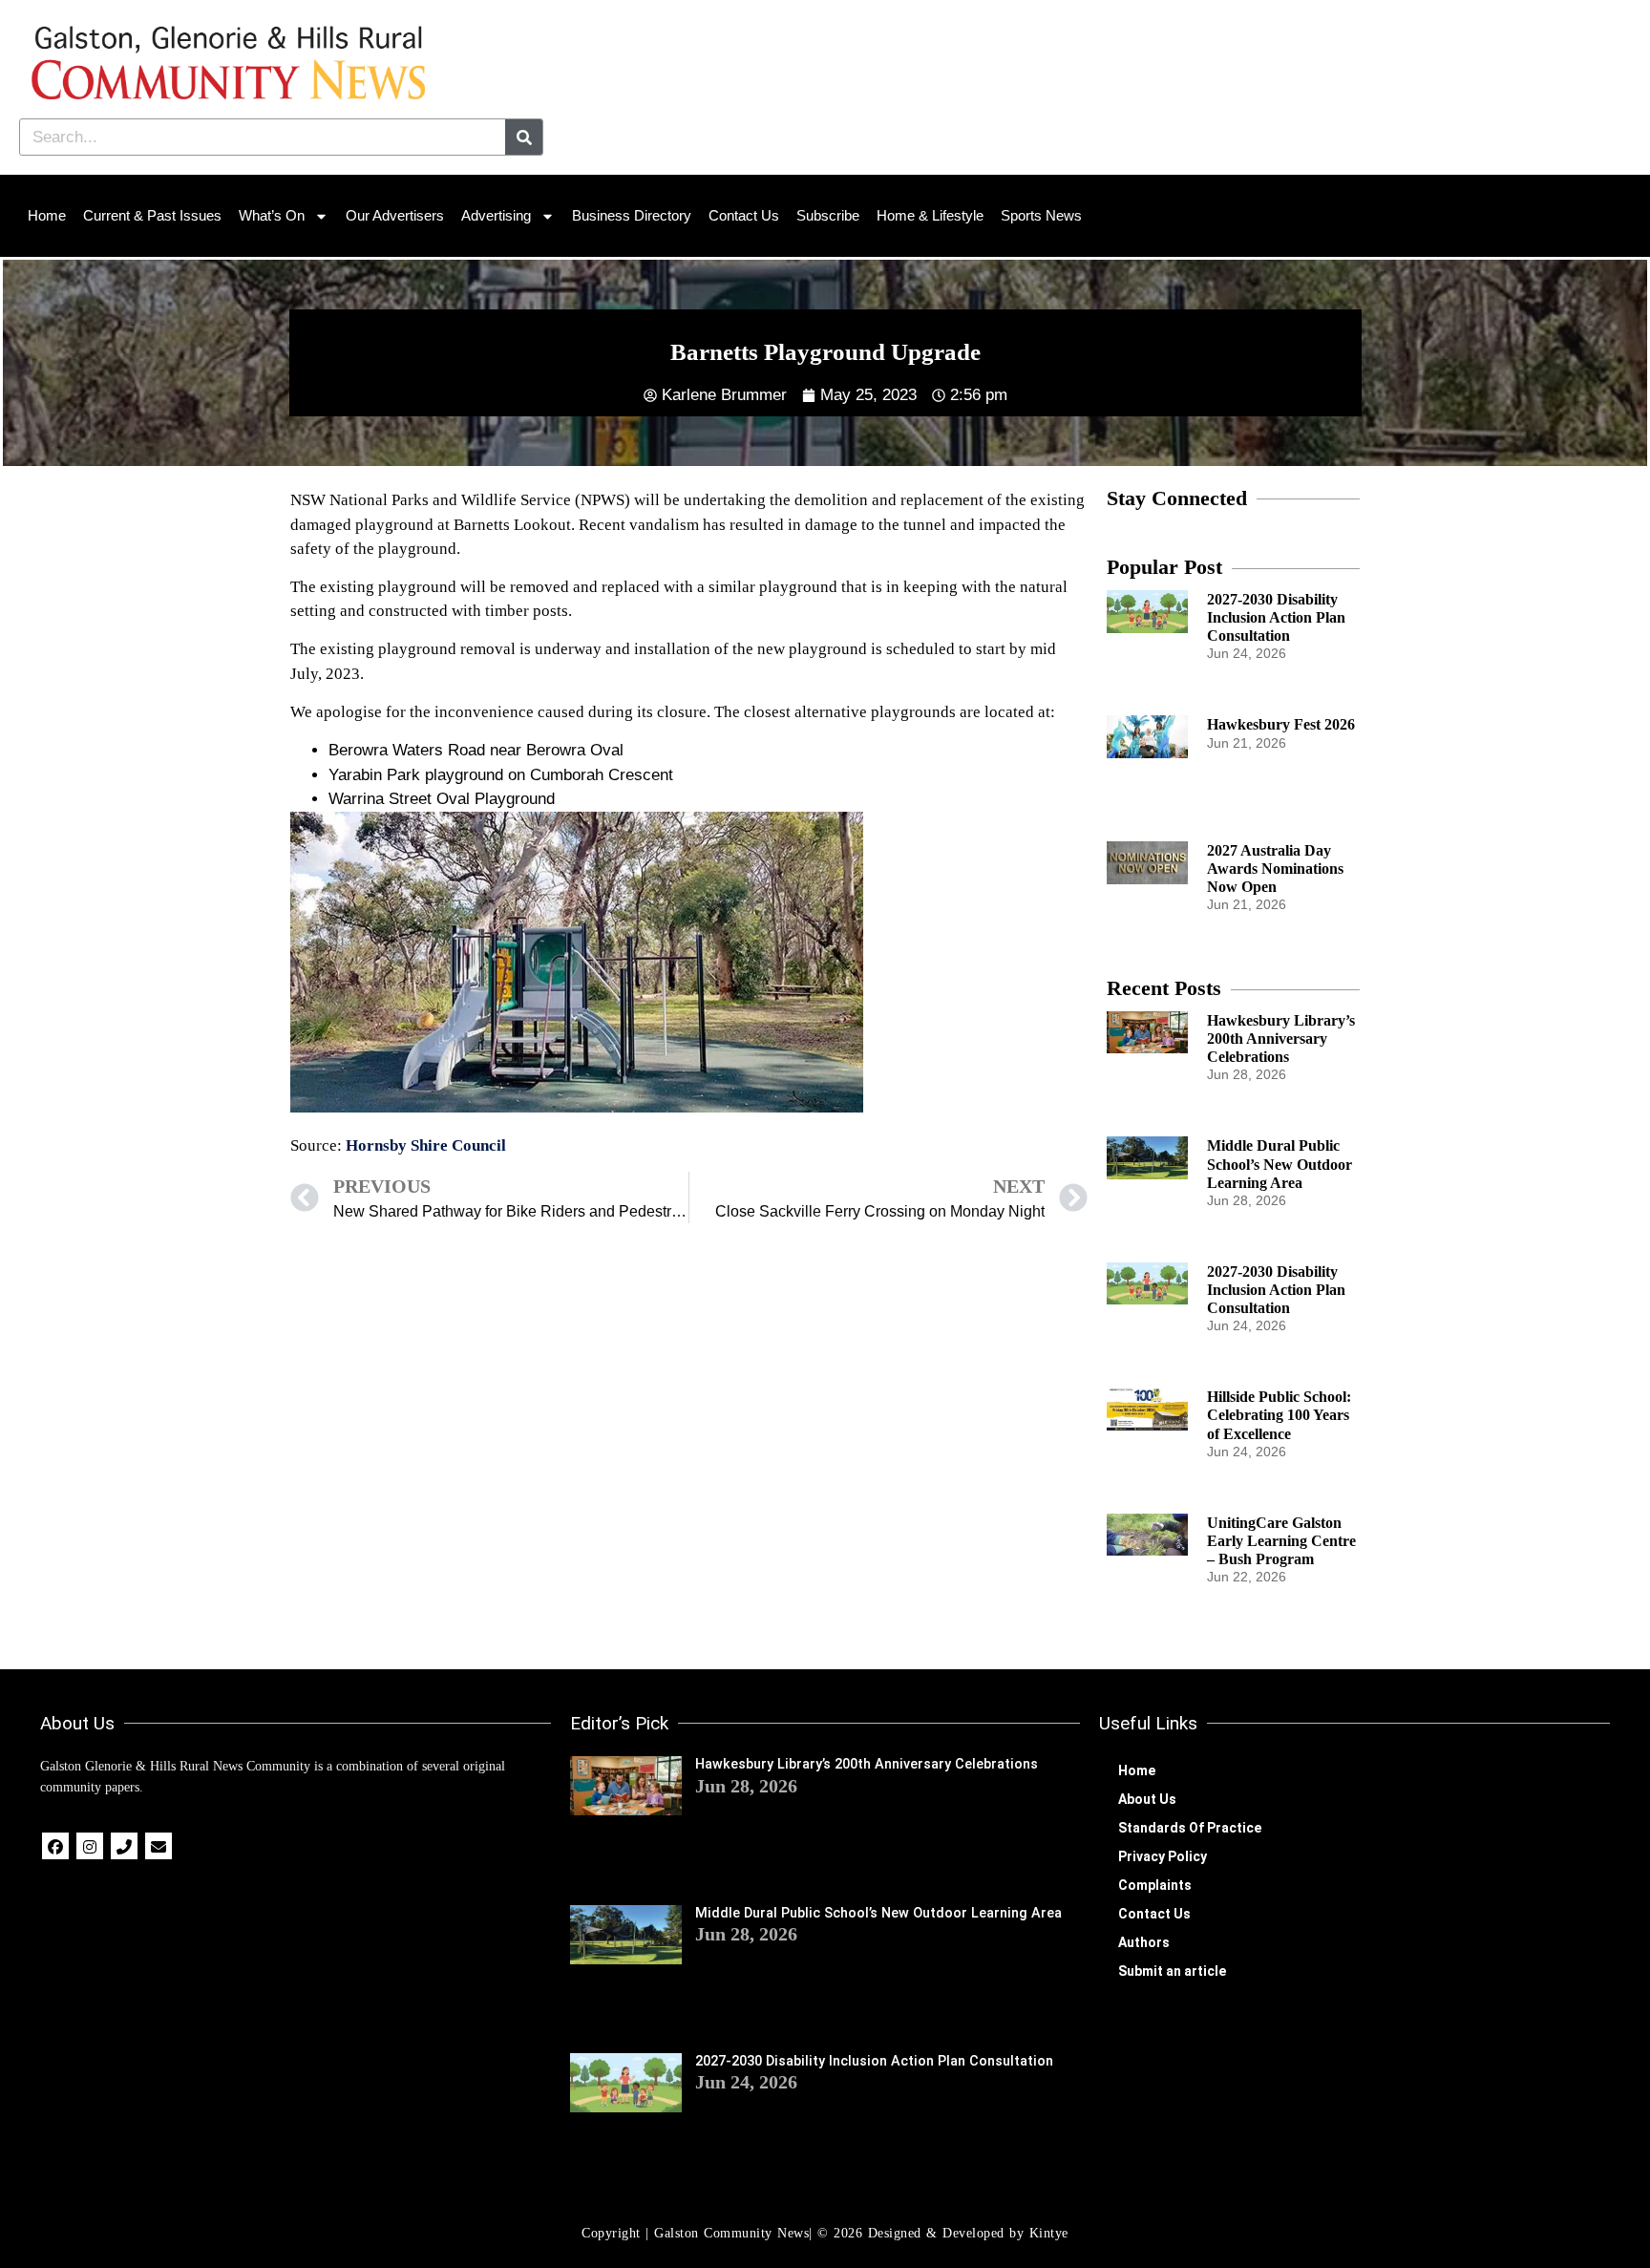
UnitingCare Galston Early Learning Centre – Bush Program (1281, 1541)
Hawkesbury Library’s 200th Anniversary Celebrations (1281, 1039)
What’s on (272, 215)
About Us (1147, 1799)
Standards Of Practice (1190, 1828)
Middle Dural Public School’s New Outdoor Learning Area (1280, 1164)
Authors (1144, 1942)
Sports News (1041, 215)
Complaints (1155, 1885)
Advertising (496, 215)
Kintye (1049, 2233)
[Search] (524, 137)
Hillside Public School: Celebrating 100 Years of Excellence (1279, 1415)
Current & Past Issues (152, 215)
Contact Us (744, 215)
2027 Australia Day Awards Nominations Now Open (1275, 869)
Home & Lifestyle (930, 215)
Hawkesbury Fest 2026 (1281, 724)
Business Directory (632, 215)
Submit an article (1172, 1971)
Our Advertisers (395, 215)
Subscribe (828, 215)
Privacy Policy (1163, 1856)
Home (47, 215)
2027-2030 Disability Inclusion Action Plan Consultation (1276, 617)
